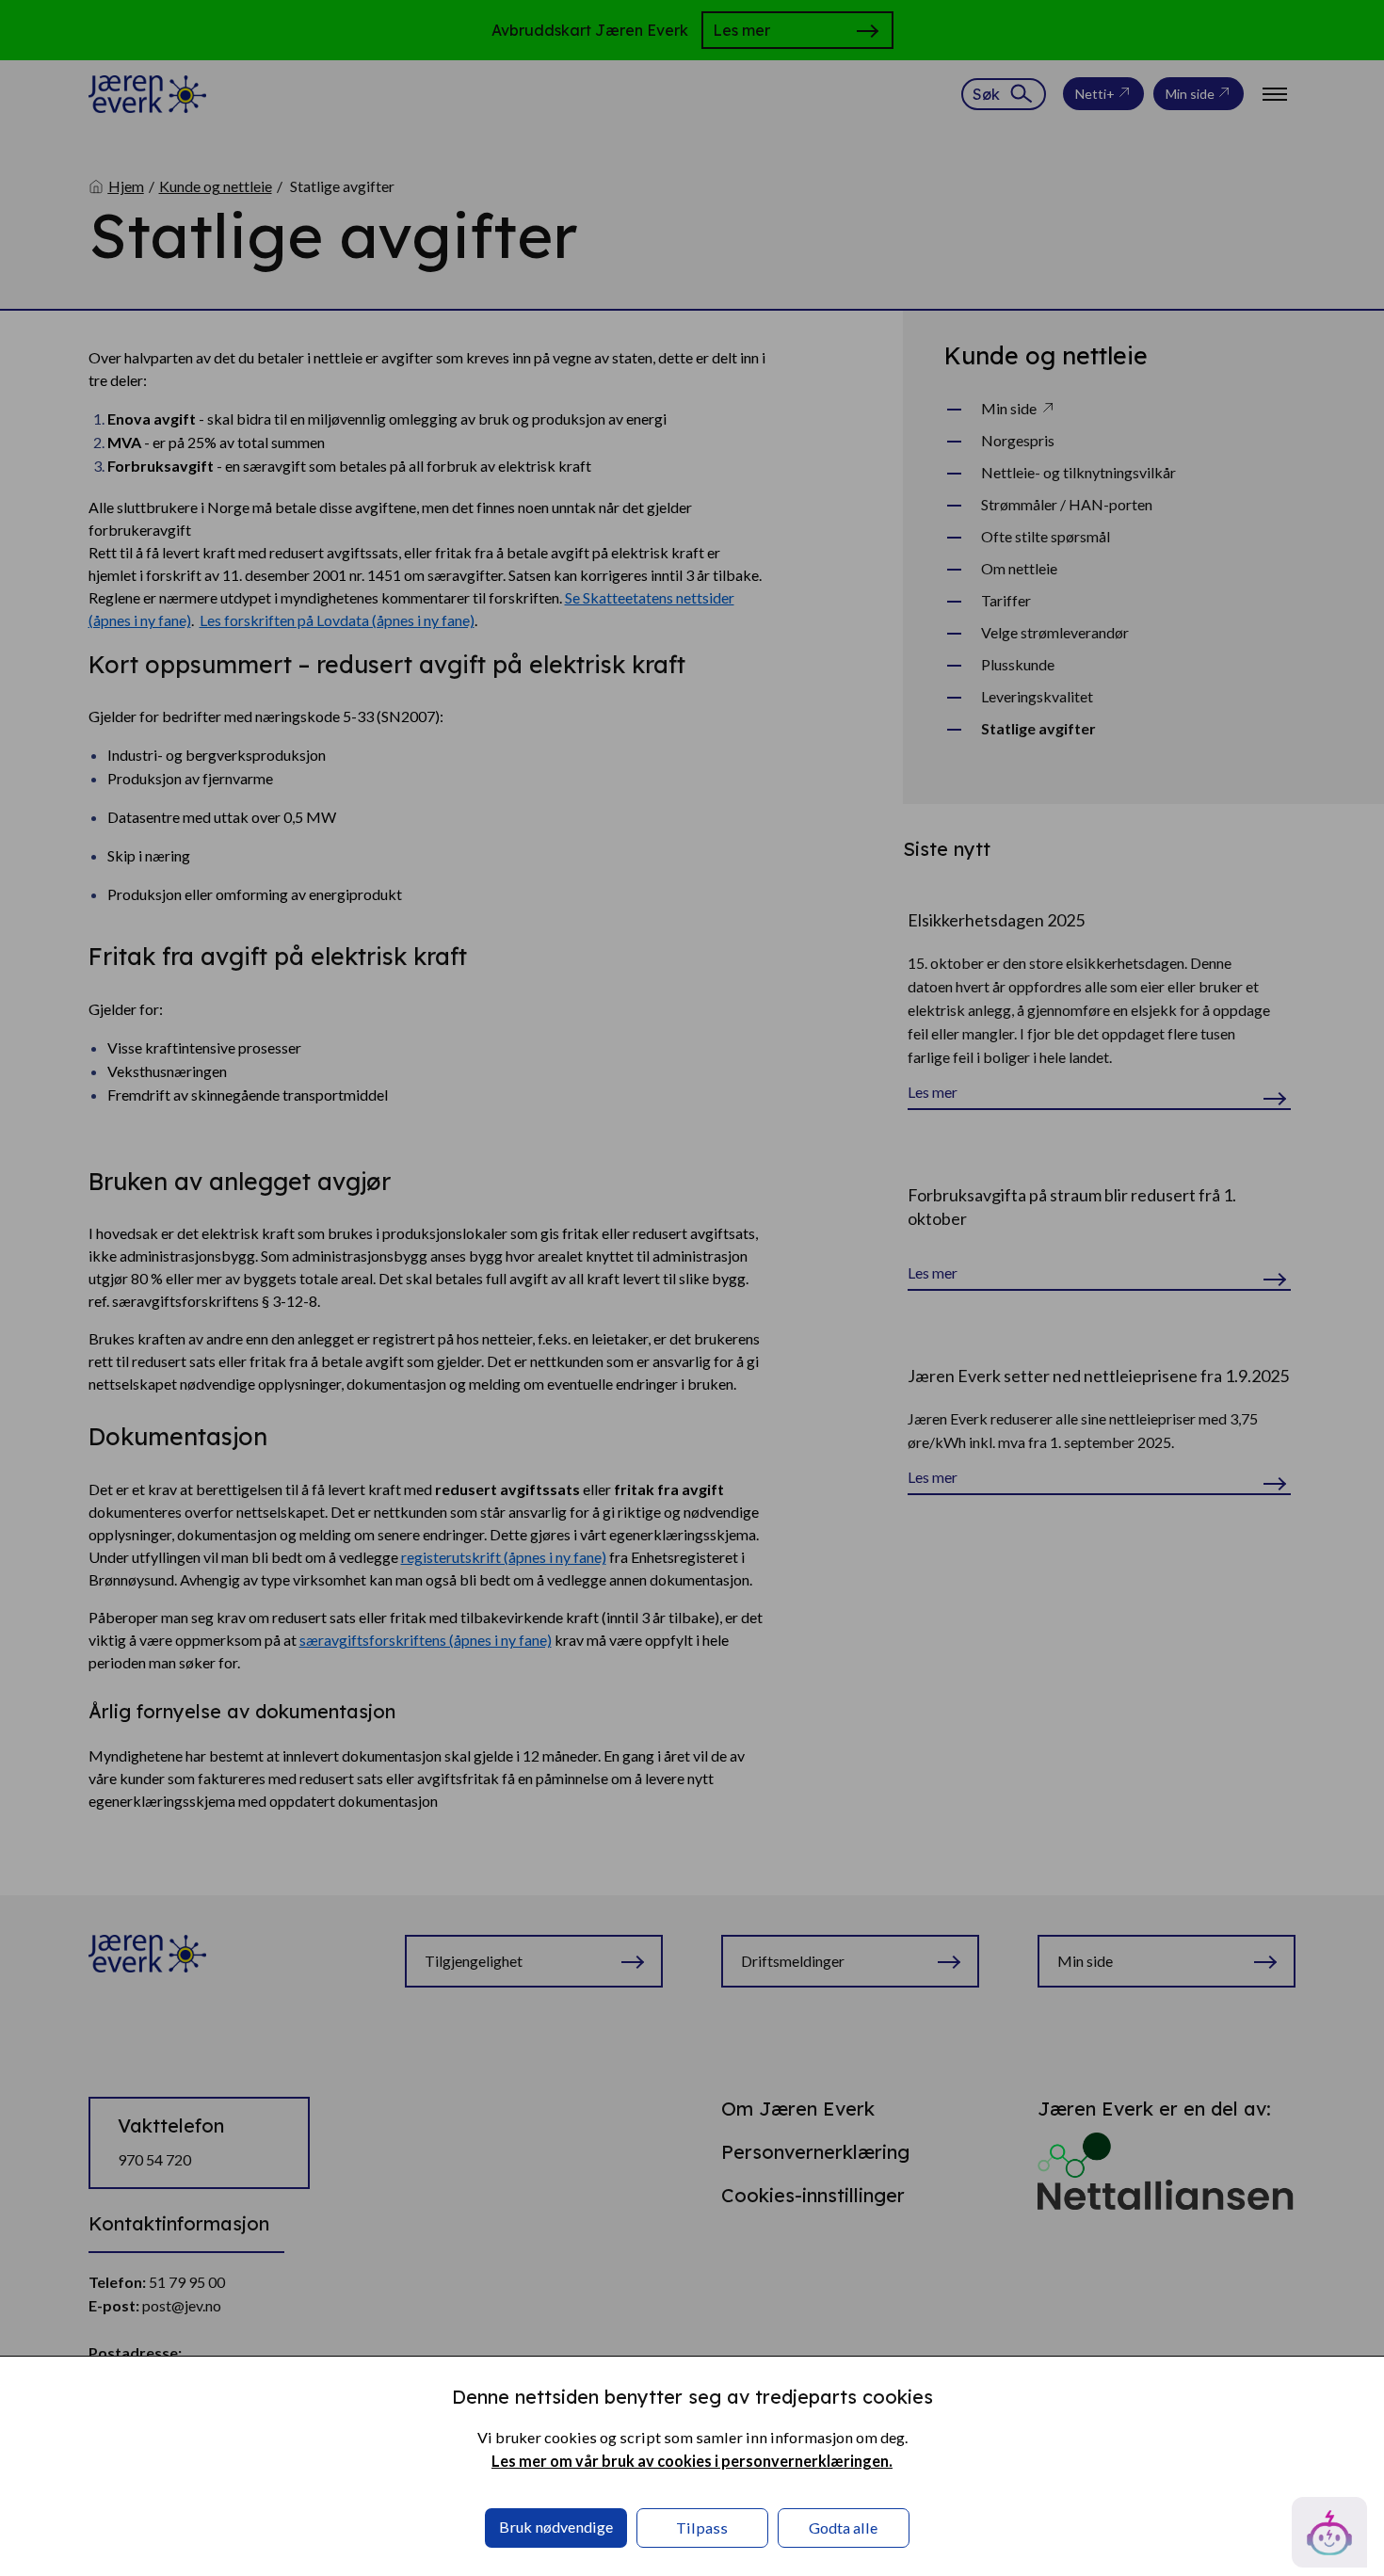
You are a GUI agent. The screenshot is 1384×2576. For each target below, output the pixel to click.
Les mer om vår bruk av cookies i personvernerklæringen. (692, 2461)
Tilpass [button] (702, 2528)
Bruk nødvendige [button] (556, 2527)
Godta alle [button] (843, 2528)
